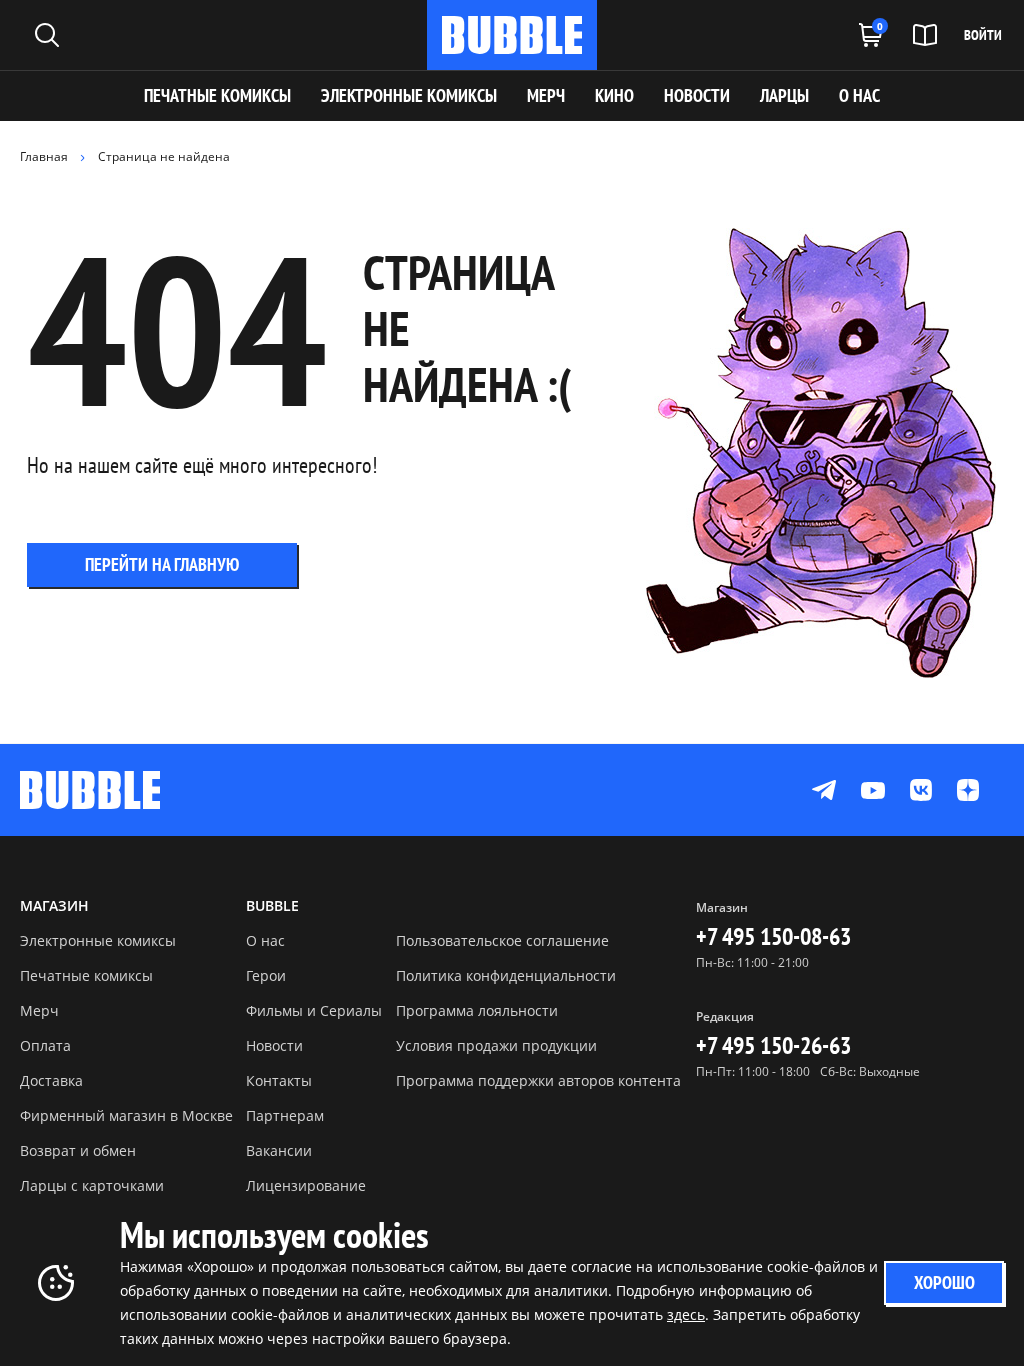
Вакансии (279, 1150)
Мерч (39, 1010)
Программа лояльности (477, 1010)
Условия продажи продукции (496, 1045)
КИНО (614, 95)
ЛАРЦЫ (784, 95)
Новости (274, 1045)
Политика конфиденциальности (506, 975)
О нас (265, 940)
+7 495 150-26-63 (773, 1045)
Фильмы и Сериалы (314, 1010)
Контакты (279, 1080)
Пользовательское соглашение (502, 940)
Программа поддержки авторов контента (538, 1080)
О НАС (859, 95)
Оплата (45, 1045)
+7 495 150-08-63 (773, 936)
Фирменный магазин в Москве (126, 1115)
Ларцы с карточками (92, 1185)
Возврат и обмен (78, 1150)
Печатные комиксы (217, 95)
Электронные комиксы (409, 95)
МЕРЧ (546, 95)
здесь (686, 1314)
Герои (266, 975)
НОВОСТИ (697, 95)
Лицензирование (306, 1185)
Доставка (51, 1080)
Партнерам (285, 1115)
